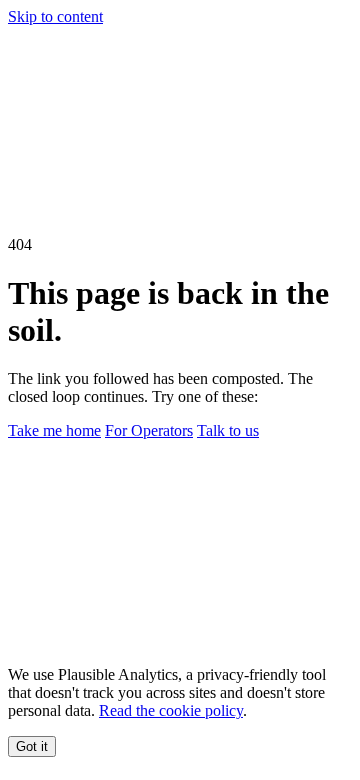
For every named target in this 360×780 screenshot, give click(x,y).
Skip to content (55, 16)
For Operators (149, 430)
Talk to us (228, 430)
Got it (32, 746)
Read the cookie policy (171, 710)
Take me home (54, 430)
